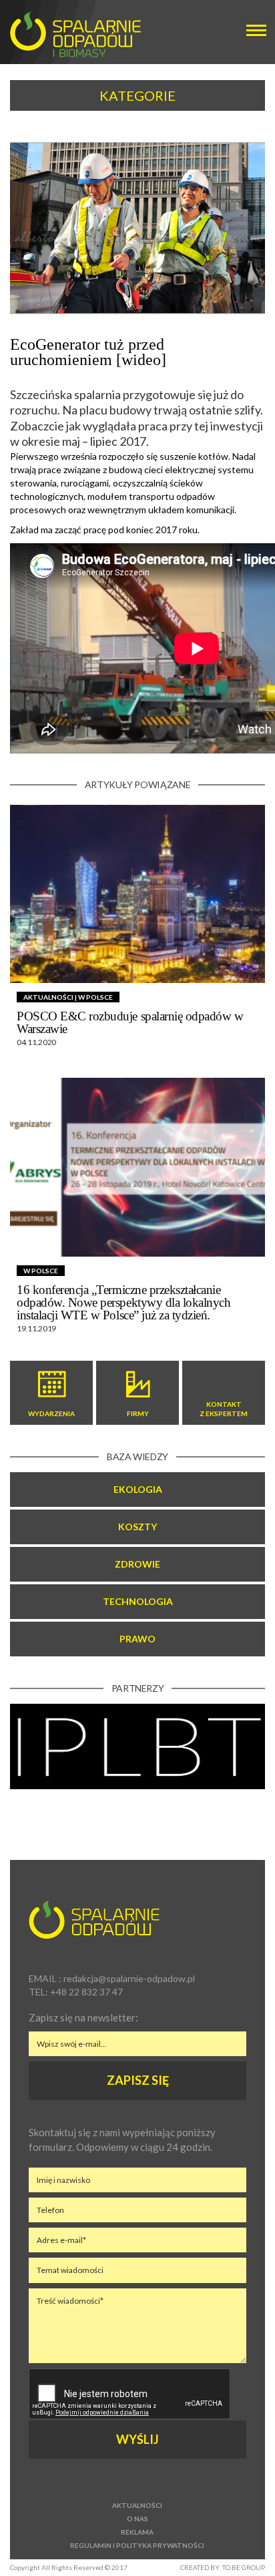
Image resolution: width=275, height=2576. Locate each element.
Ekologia (138, 1489)
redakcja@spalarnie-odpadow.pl (129, 1978)
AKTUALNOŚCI (48, 997)
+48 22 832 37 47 (86, 1992)
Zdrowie (137, 1564)
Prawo (137, 1639)
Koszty (137, 1527)
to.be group (244, 2567)
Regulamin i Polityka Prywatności (137, 2545)
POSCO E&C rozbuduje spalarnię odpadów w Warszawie (130, 1022)
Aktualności (137, 2505)
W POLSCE (95, 997)
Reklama (137, 2532)
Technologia (138, 1601)
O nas (137, 2519)
